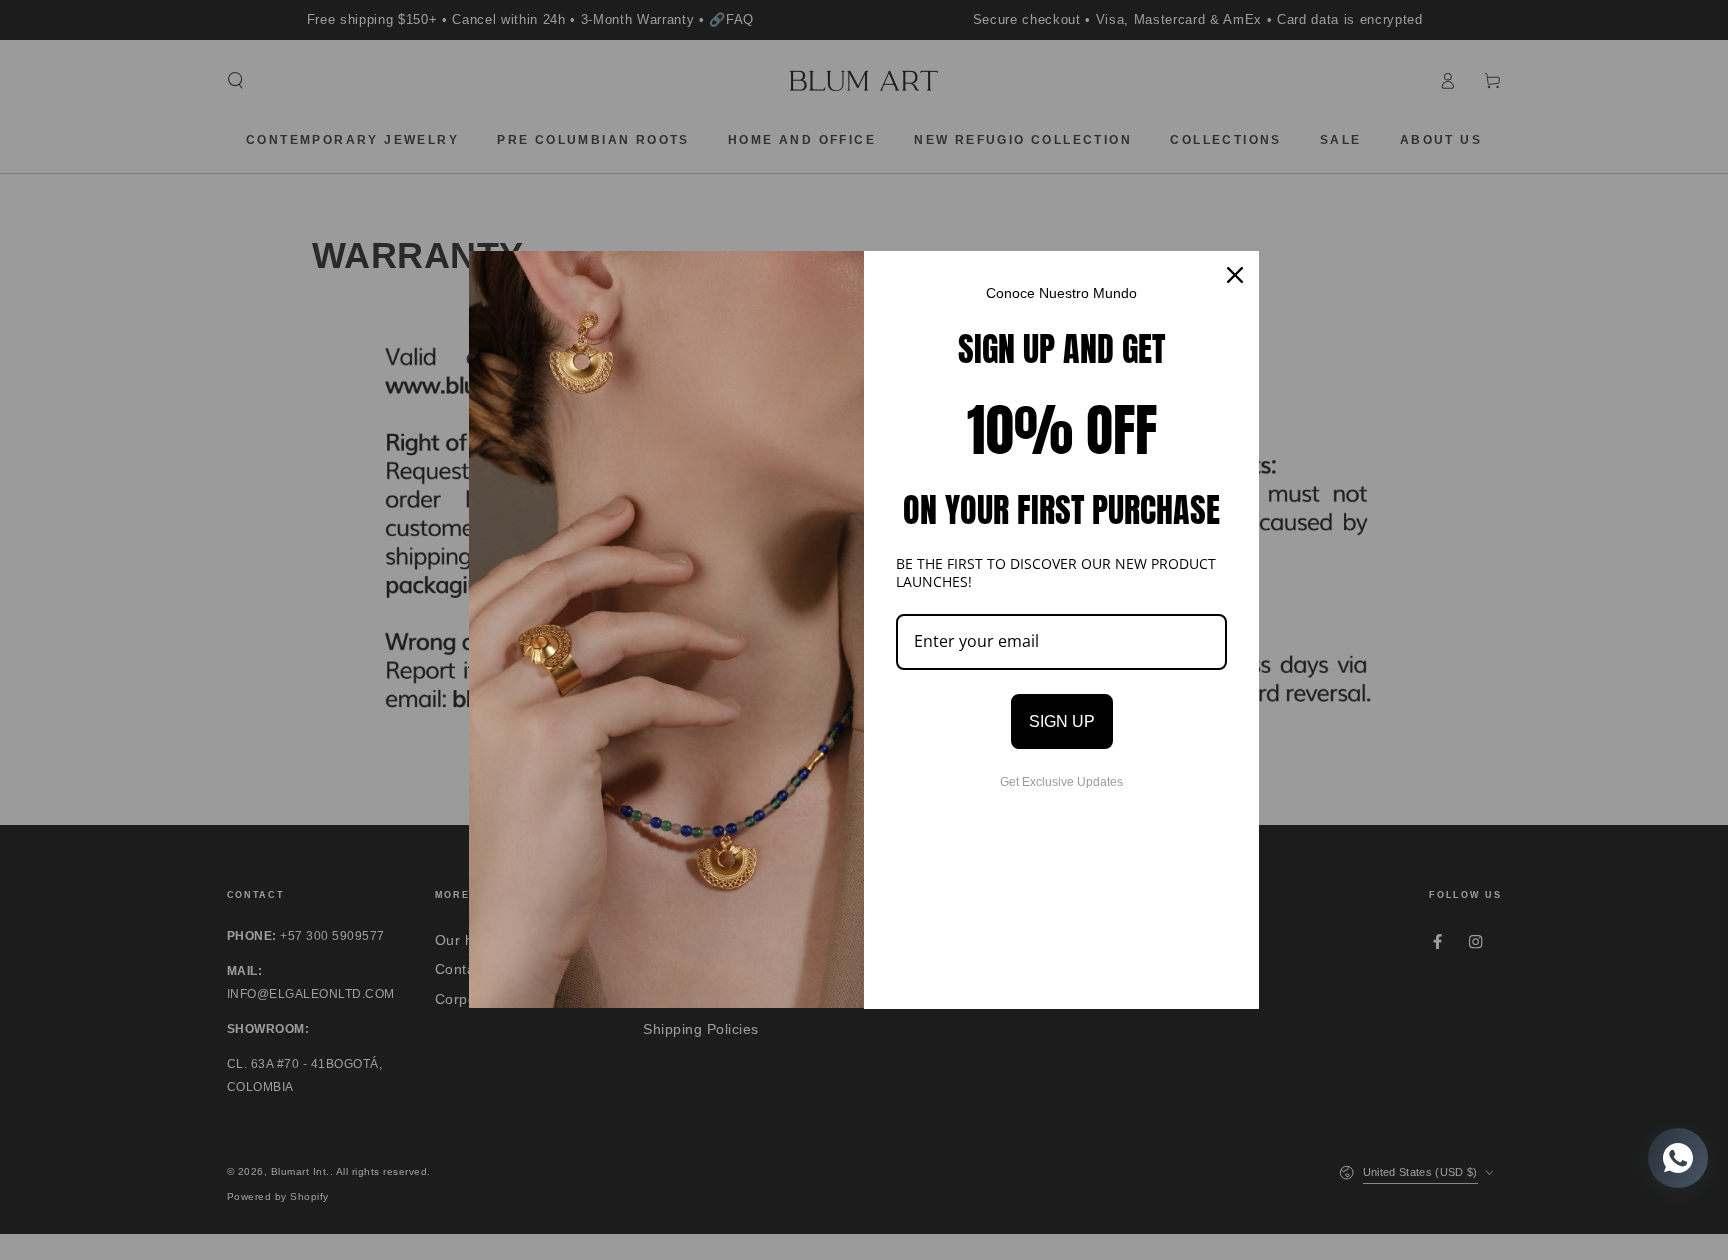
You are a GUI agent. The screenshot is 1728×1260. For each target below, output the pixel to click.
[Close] (1235, 275)
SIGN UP (1062, 721)
